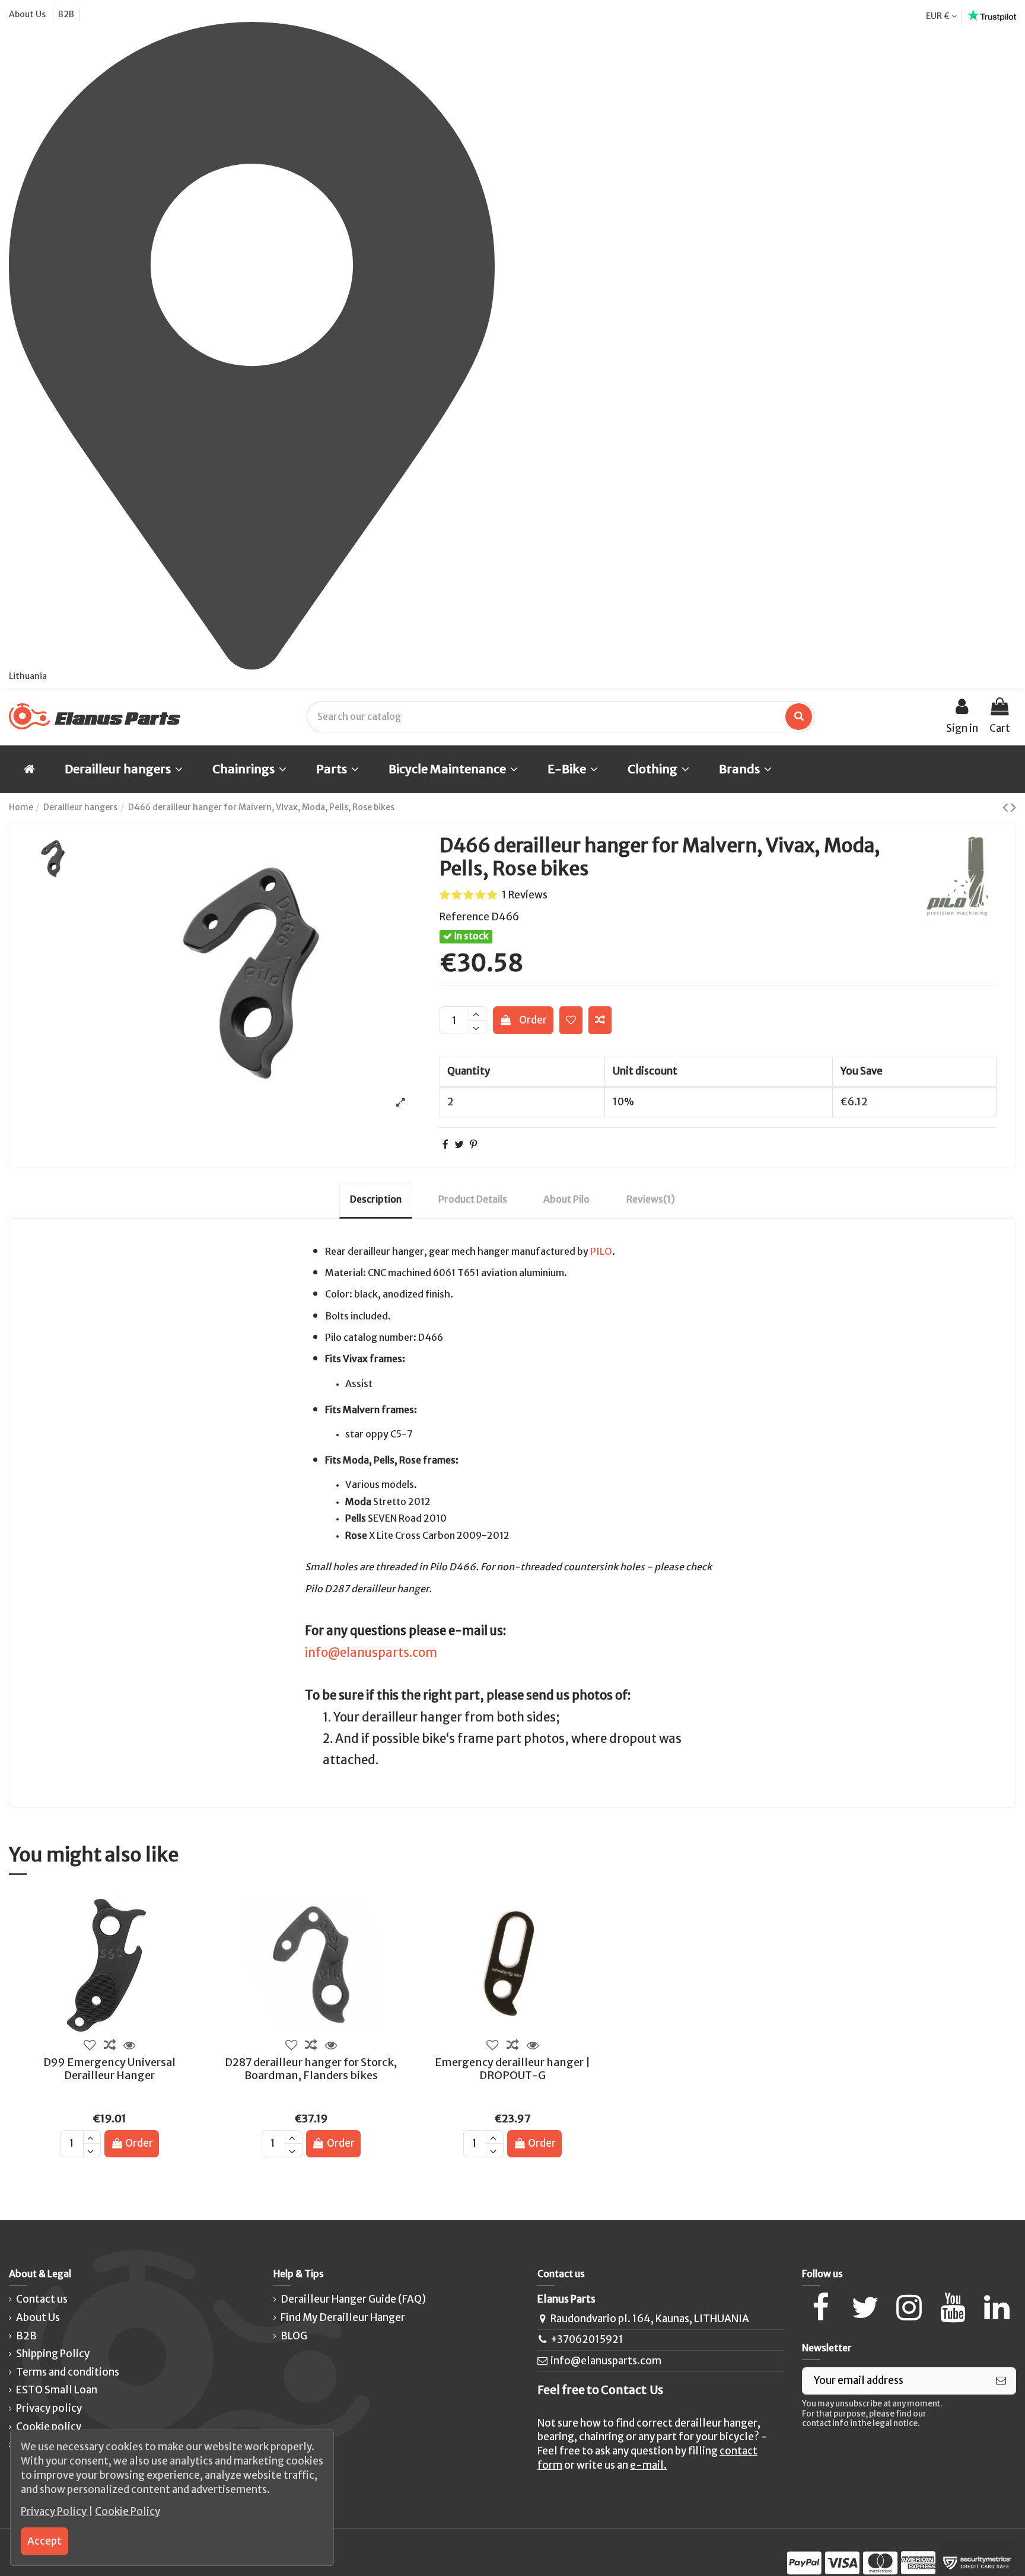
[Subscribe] (1001, 2381)
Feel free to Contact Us (600, 2390)
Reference (464, 917)
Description (376, 1199)
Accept (44, 2541)
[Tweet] (459, 1144)
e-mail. (648, 2465)
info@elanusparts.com (371, 1653)
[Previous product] (1007, 807)
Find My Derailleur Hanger (343, 2317)
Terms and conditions (68, 2372)
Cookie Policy (128, 2511)
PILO (601, 1251)
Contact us (42, 2299)
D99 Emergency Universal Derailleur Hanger (109, 2069)
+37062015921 (587, 2339)
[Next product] (1013, 807)
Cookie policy (49, 2427)
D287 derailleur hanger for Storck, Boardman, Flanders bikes (311, 2069)
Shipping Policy (53, 2354)
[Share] (445, 1144)
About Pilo (566, 1199)
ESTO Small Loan (57, 2390)
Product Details (473, 1199)
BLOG (294, 2336)
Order (533, 1020)
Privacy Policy (55, 2511)
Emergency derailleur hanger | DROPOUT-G (512, 2069)
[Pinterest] (473, 1144)
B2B (66, 14)
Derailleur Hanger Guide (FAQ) (353, 2299)
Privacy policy (49, 2408)
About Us (28, 14)
